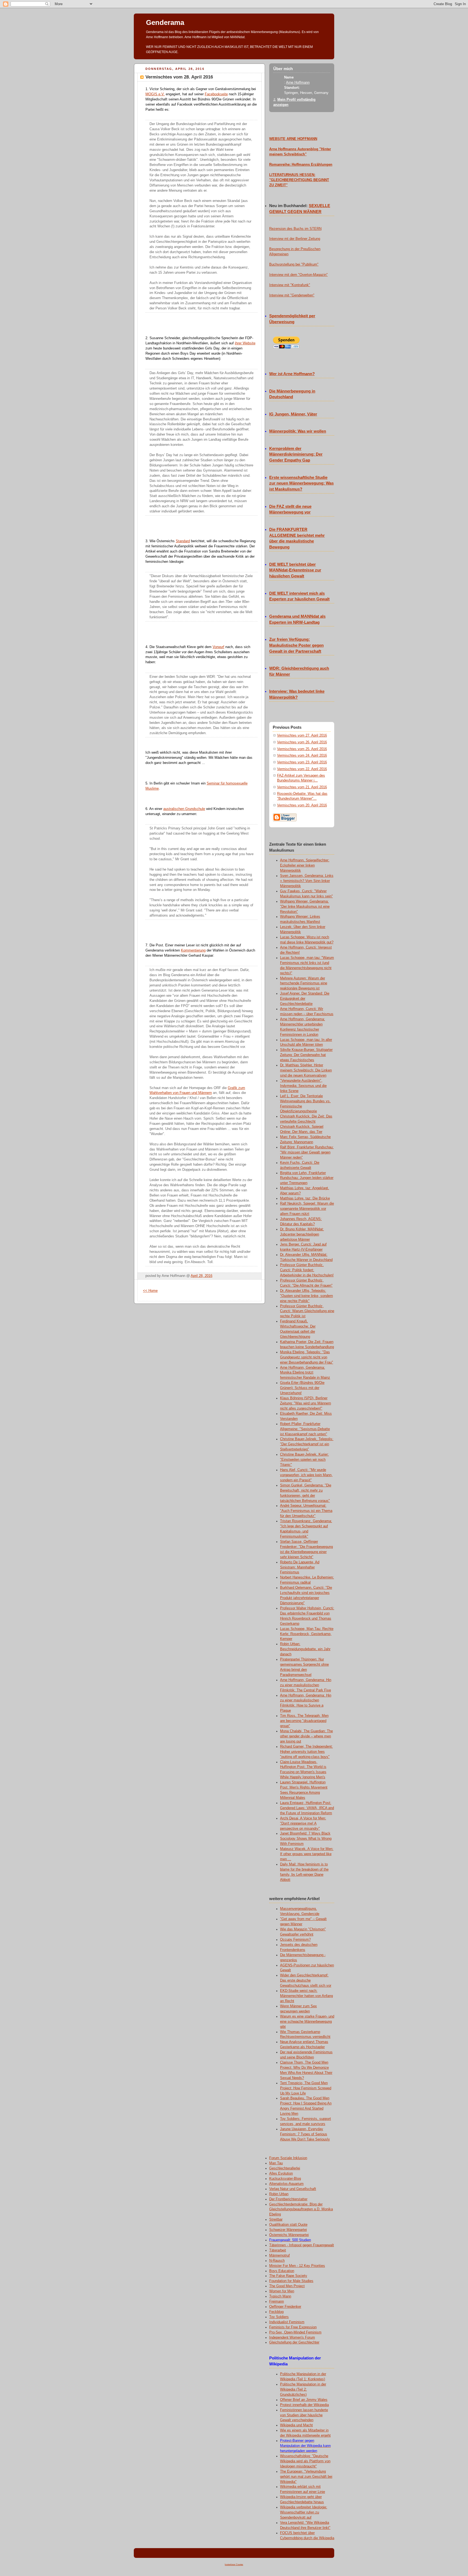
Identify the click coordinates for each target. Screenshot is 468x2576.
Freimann (277, 2302)
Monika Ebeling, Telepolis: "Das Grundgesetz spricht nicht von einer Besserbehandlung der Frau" (307, 1357)
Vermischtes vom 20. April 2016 (302, 805)
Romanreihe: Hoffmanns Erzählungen (301, 165)
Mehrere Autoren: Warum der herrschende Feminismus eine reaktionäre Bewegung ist (304, 983)
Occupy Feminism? (295, 1940)
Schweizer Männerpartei (288, 2230)
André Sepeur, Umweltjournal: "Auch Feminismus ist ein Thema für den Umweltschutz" (306, 1511)
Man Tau (276, 2163)
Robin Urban (279, 2194)
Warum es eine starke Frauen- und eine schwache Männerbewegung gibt (307, 2022)
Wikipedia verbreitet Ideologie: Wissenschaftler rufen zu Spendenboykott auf (304, 2512)
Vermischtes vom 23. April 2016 (302, 762)
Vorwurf (218, 647)
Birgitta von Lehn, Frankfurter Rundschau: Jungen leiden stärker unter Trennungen (307, 1178)
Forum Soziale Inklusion (288, 2158)
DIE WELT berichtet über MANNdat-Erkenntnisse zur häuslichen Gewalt (295, 570)
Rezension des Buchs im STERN (295, 229)
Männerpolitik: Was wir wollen (298, 431)
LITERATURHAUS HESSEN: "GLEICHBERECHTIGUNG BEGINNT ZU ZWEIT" (299, 180)
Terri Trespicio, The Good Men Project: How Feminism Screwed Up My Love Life (306, 2088)
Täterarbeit (278, 2250)
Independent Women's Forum (292, 2338)
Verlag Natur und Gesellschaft (293, 2189)
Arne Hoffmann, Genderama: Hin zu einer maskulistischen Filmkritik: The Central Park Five (306, 1685)
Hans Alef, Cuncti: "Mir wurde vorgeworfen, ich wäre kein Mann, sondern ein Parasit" (306, 1475)
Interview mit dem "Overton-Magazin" (298, 275)
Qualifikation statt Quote (288, 2225)
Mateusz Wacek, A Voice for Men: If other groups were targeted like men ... (307, 1854)
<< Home (150, 1291)
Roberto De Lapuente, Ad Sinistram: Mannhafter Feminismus (300, 1567)
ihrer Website (245, 343)
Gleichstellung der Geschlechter (294, 2342)
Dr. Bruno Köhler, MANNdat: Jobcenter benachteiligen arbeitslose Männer (302, 1234)
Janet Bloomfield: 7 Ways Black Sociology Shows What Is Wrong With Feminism (306, 1839)
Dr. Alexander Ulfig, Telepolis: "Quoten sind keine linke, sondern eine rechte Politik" (306, 1296)
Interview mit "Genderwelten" (292, 295)
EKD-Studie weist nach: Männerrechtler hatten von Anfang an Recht (306, 1996)
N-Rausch (277, 2261)
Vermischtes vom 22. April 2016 (302, 769)
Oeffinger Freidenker (285, 2307)
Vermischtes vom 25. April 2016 (302, 749)
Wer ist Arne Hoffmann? (292, 374)
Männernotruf (279, 2255)
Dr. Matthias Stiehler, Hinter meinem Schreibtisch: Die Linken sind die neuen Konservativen (306, 1070)
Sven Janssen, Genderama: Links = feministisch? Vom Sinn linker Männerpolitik (307, 881)
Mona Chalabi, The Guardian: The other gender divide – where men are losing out (306, 1736)
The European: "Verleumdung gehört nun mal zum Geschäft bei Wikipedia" (306, 2477)
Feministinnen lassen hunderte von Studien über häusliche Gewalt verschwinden (304, 2415)
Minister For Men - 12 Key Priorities (297, 2266)
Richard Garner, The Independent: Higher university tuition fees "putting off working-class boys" (306, 1752)
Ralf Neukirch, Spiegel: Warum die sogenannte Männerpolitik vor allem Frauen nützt (307, 1209)
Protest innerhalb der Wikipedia (304, 2405)
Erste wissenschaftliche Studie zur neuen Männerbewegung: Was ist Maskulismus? (301, 483)
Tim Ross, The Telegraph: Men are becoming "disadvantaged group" (304, 1721)
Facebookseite (216, 94)
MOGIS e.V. (155, 94)
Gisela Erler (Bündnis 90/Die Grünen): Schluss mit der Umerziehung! (302, 1388)
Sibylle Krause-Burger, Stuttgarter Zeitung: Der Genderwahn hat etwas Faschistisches (306, 1055)
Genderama (165, 22)
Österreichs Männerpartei (289, 2235)
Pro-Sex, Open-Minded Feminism (295, 2332)
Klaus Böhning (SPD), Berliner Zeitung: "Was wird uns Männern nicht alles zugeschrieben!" (305, 1403)
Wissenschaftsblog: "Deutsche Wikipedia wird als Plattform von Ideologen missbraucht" (305, 2461)
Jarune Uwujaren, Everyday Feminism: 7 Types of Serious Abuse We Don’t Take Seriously (305, 2134)
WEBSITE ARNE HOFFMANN (293, 139)
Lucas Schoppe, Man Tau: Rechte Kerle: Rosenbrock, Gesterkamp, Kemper (307, 1634)
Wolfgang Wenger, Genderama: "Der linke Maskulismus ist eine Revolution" (305, 907)
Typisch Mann (280, 2296)
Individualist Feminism (287, 2322)
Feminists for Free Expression (293, 2327)
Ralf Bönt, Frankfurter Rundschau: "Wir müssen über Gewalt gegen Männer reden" (307, 1152)
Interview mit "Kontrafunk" (290, 285)
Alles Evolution (281, 2173)
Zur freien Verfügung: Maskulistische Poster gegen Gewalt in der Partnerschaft (296, 645)
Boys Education (282, 2271)
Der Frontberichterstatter (288, 2199)
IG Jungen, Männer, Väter (293, 414)
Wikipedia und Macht (296, 2425)
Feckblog (276, 2312)
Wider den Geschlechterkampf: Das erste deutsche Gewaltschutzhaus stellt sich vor (306, 1980)
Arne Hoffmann (298, 83)
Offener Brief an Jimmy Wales (304, 2400)
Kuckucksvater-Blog (285, 2179)
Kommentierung (193, 950)
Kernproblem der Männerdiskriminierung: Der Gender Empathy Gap (296, 455)
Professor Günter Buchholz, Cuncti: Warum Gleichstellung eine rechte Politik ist (307, 1311)
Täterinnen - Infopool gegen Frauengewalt (302, 2245)
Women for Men (282, 2291)
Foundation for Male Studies (291, 2281)
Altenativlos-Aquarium (286, 2184)
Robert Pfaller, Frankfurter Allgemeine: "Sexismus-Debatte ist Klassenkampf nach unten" (305, 1429)
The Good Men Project (287, 2286)
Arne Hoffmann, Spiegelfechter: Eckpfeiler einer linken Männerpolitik (305, 865)
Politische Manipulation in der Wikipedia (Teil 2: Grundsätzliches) (303, 2389)
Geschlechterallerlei (285, 2168)
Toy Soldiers (279, 2317)
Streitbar (276, 2219)
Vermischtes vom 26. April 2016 (302, 742)
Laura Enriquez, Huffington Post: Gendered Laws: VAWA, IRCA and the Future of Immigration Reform (307, 1808)
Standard (183, 541)
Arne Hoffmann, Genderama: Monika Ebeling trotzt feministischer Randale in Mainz (305, 1373)
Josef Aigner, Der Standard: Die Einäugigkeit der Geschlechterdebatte (305, 999)
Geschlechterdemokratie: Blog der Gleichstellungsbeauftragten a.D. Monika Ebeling (301, 2209)
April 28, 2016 (201, 1276)
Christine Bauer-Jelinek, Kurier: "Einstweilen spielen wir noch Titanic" (304, 1460)
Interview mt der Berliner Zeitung (295, 239)
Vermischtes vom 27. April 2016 (302, 735)
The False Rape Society (288, 2276)
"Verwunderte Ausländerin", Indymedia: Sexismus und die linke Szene (303, 1086)
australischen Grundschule (184, 809)
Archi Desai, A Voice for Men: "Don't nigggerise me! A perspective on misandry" (303, 1823)
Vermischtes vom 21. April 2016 (302, 787)
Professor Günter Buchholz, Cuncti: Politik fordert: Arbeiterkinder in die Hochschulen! (307, 1270)
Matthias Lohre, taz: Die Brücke (305, 1198)
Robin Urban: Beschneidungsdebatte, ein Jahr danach (305, 1649)
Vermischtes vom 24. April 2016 (302, 756)
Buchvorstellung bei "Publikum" (294, 264)
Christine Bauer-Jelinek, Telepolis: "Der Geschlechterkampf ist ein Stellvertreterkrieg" (307, 1444)
